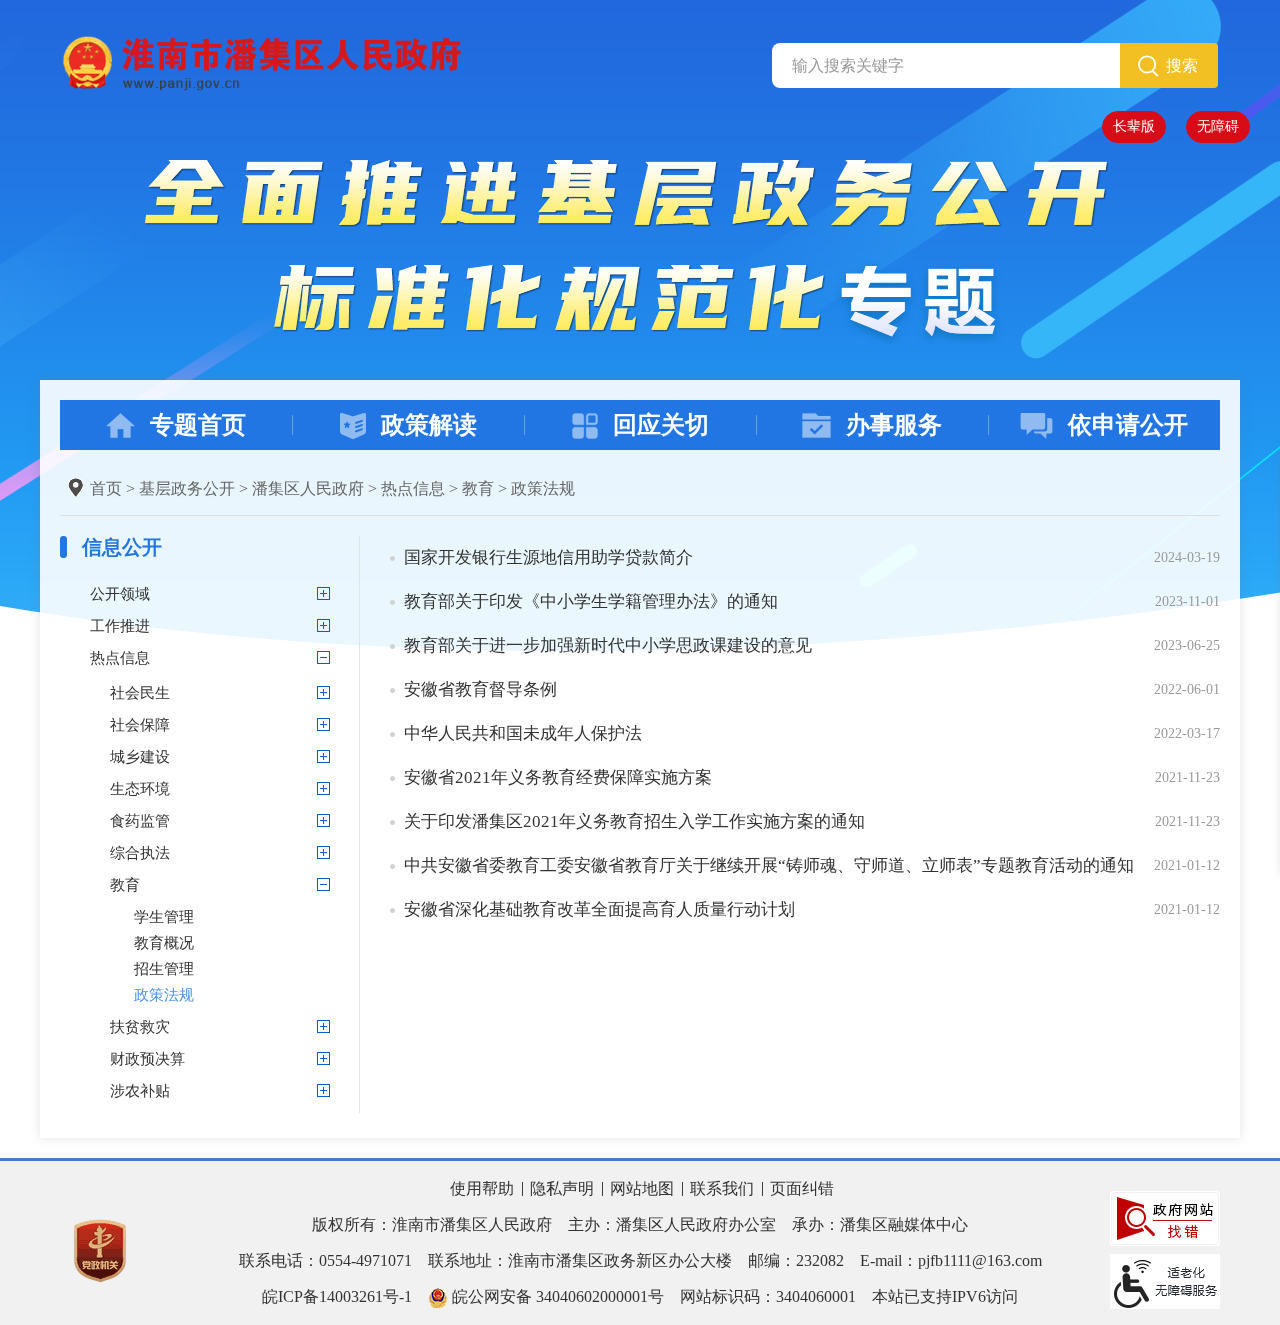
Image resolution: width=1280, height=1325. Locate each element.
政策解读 (429, 425)
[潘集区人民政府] (260, 61)
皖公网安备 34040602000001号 (556, 1296)
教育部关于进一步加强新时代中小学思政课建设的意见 (608, 645)
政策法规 (543, 488)
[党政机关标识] (100, 1249)
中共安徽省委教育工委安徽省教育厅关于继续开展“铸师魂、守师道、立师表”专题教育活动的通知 (769, 865)
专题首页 (198, 425)
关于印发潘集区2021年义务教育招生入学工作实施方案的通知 (634, 821)
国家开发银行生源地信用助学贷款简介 (548, 557)
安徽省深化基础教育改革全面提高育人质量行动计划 (599, 909)
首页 (106, 488)
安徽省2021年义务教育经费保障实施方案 (558, 777)
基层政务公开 (187, 488)
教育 (478, 488)
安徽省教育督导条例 (480, 689)
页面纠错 (802, 1188)
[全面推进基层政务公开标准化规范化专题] (640, 249)
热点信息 (413, 488)
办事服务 (894, 425)
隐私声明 (562, 1188)
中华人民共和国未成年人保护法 (523, 733)
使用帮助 (482, 1188)
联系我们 (722, 1188)
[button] (1134, 127)
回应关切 (661, 425)
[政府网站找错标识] (1165, 1216)
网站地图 (642, 1188)
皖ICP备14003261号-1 (337, 1296)
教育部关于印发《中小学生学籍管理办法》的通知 (591, 601)
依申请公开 (1128, 425)
